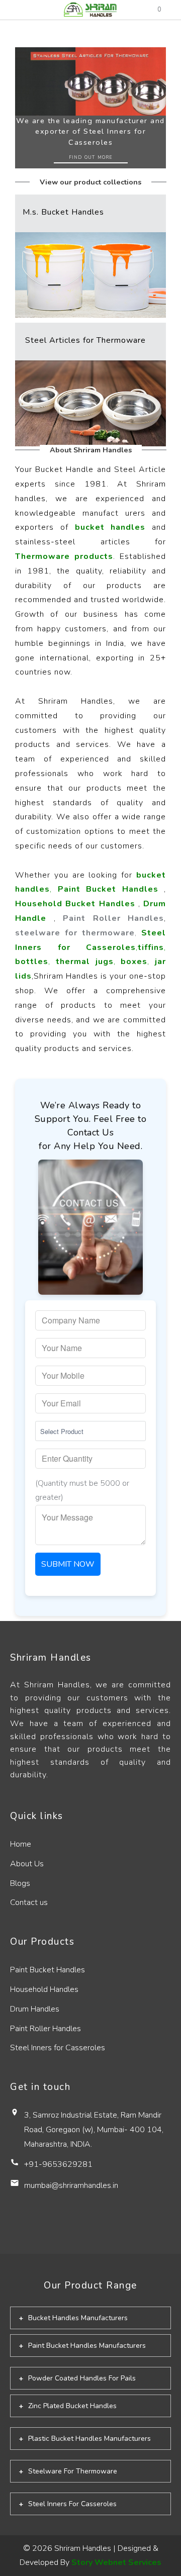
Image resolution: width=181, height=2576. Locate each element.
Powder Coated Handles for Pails (82, 2378)
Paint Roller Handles (46, 2029)
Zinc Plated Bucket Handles (72, 2406)
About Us (27, 1864)
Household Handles (44, 1989)
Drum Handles (35, 2009)
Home (21, 1844)
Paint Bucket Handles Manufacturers (87, 2346)
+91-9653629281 (58, 2164)
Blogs (20, 1883)
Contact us (29, 1902)
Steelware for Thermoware (73, 2471)
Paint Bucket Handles (48, 1970)
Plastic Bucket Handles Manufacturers (89, 2439)
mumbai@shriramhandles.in (71, 2185)
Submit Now (68, 1564)
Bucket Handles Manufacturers (78, 2318)
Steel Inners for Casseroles (58, 2048)
